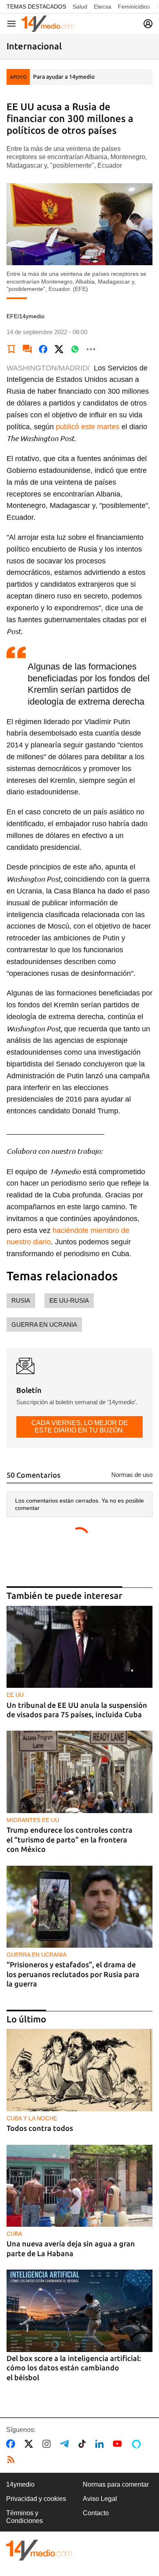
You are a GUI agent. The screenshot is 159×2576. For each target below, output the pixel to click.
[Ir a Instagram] (48, 2444)
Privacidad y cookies (36, 2499)
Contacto (96, 2513)
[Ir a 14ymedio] (48, 24)
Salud (80, 7)
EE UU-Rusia (69, 1300)
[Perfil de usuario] (148, 24)
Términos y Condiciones (24, 2517)
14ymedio (20, 2484)
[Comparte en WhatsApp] (75, 349)
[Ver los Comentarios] (27, 349)
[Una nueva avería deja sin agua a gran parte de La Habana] (79, 2186)
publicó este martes (88, 427)
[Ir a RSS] (13, 2460)
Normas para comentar (116, 2484)
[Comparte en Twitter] (59, 349)
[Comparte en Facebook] (43, 349)
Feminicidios (134, 7)
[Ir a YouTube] (119, 2444)
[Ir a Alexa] (138, 2444)
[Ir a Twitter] (30, 2444)
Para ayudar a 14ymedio (64, 77)
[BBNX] (39, 2550)
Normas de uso (132, 1475)
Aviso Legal (100, 2499)
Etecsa (103, 7)
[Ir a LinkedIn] (101, 2444)
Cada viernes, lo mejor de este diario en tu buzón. (80, 1427)
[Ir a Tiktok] (84, 2444)
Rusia (21, 1300)
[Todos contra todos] (79, 2070)
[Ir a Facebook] (12, 2444)
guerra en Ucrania (44, 1325)
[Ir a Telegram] (66, 2444)
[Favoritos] (11, 349)
